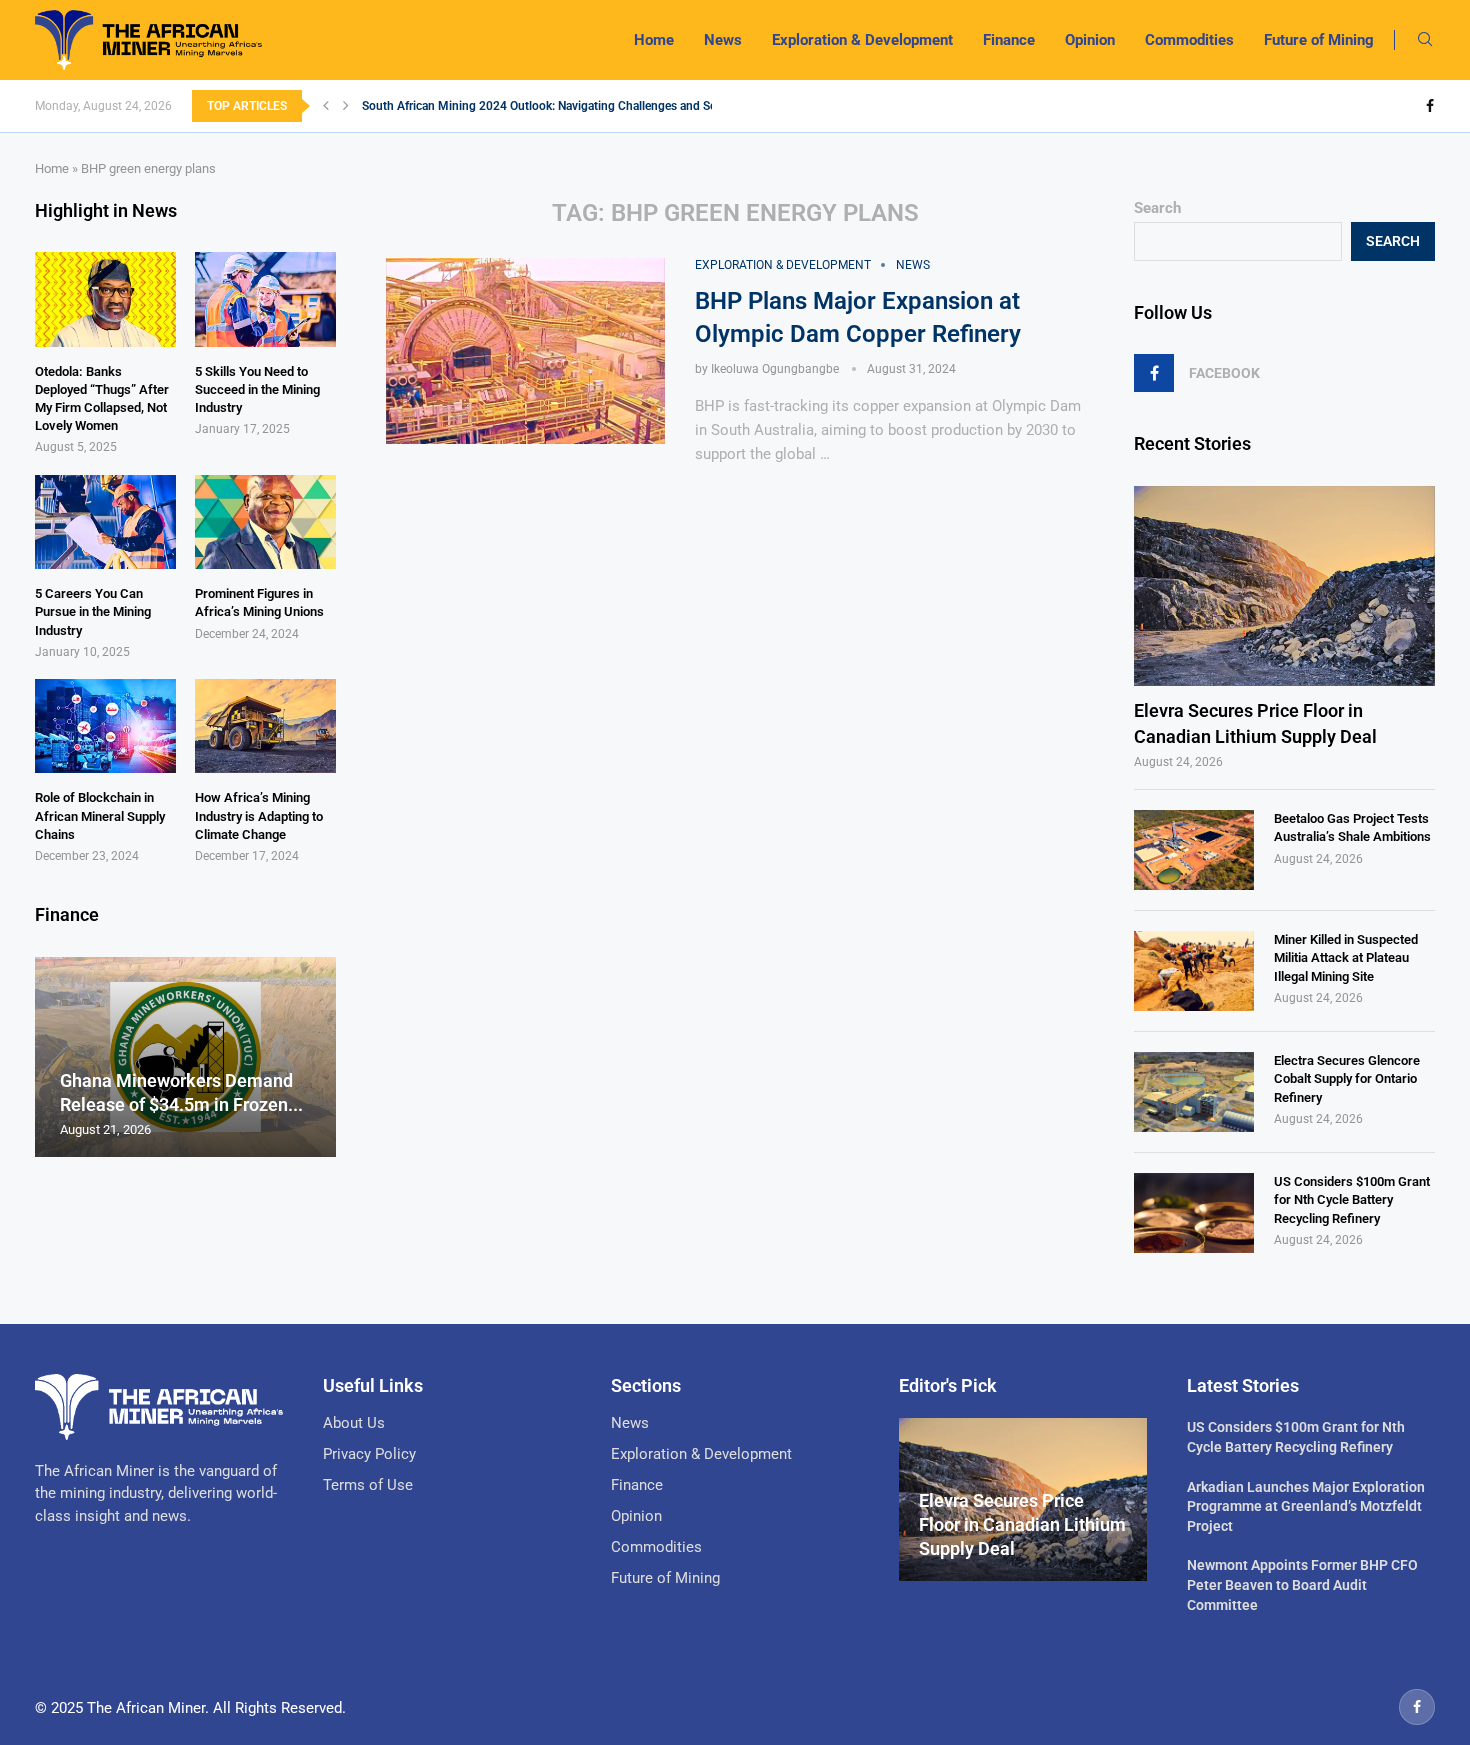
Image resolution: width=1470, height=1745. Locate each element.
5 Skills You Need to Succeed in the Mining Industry (257, 389)
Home (654, 40)
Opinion (1090, 40)
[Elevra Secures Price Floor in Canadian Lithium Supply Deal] (1284, 586)
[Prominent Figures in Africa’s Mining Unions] (265, 522)
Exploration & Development (862, 40)
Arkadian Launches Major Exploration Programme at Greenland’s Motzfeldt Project (1306, 1506)
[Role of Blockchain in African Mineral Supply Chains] (105, 726)
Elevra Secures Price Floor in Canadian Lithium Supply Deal (1255, 723)
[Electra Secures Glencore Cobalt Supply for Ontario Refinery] (1194, 1092)
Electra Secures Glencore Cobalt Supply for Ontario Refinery (1347, 1078)
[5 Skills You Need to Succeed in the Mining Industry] (265, 299)
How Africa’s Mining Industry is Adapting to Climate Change (259, 815)
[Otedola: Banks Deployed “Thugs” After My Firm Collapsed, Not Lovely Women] (105, 299)
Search (1157, 208)
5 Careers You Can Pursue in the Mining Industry (93, 611)
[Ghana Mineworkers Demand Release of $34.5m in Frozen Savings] (185, 1057)
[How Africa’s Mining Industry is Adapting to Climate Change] (265, 726)
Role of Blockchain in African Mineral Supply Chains (100, 815)
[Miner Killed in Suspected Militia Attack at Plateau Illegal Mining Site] (1194, 971)
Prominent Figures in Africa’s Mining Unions (259, 602)
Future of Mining (1319, 40)
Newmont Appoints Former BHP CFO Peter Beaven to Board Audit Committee (1302, 1584)
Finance (1009, 40)
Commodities (1189, 40)
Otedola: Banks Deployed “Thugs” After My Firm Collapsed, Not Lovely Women (102, 399)
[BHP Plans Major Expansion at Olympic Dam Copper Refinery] (525, 351)
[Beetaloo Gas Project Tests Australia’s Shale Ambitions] (1194, 850)
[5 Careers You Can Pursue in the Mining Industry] (105, 522)
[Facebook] (1430, 106)
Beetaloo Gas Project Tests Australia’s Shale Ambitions (1352, 827)
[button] (326, 106)
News (723, 40)
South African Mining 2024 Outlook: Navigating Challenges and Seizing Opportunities (590, 106)
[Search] (1425, 40)
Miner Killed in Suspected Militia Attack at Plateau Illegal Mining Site (1346, 957)
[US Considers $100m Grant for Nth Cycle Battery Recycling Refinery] (1194, 1213)
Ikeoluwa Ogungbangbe (775, 369)
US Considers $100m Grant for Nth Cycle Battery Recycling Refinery (1352, 1199)
